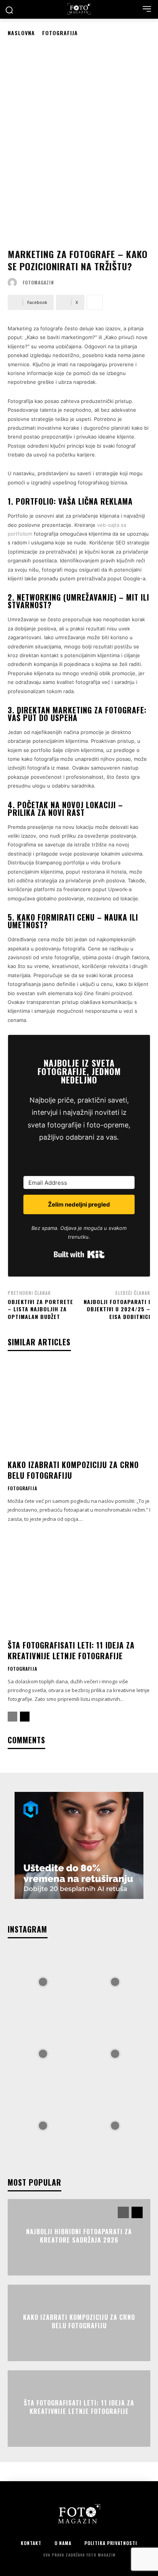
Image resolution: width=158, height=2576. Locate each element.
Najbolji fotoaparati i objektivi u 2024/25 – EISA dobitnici (117, 1309)
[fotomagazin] (14, 283)
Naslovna (21, 33)
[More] (95, 302)
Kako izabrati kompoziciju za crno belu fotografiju (73, 1470)
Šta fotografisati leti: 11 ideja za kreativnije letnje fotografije (71, 1650)
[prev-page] (12, 1717)
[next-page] (25, 1717)
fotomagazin (38, 283)
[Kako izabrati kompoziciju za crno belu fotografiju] (79, 1408)
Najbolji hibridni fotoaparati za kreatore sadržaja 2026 (79, 2235)
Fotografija (60, 33)
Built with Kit (79, 1254)
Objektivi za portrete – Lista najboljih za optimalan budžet (40, 1309)
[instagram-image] (43, 1981)
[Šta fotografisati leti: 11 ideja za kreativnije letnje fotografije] (79, 1588)
